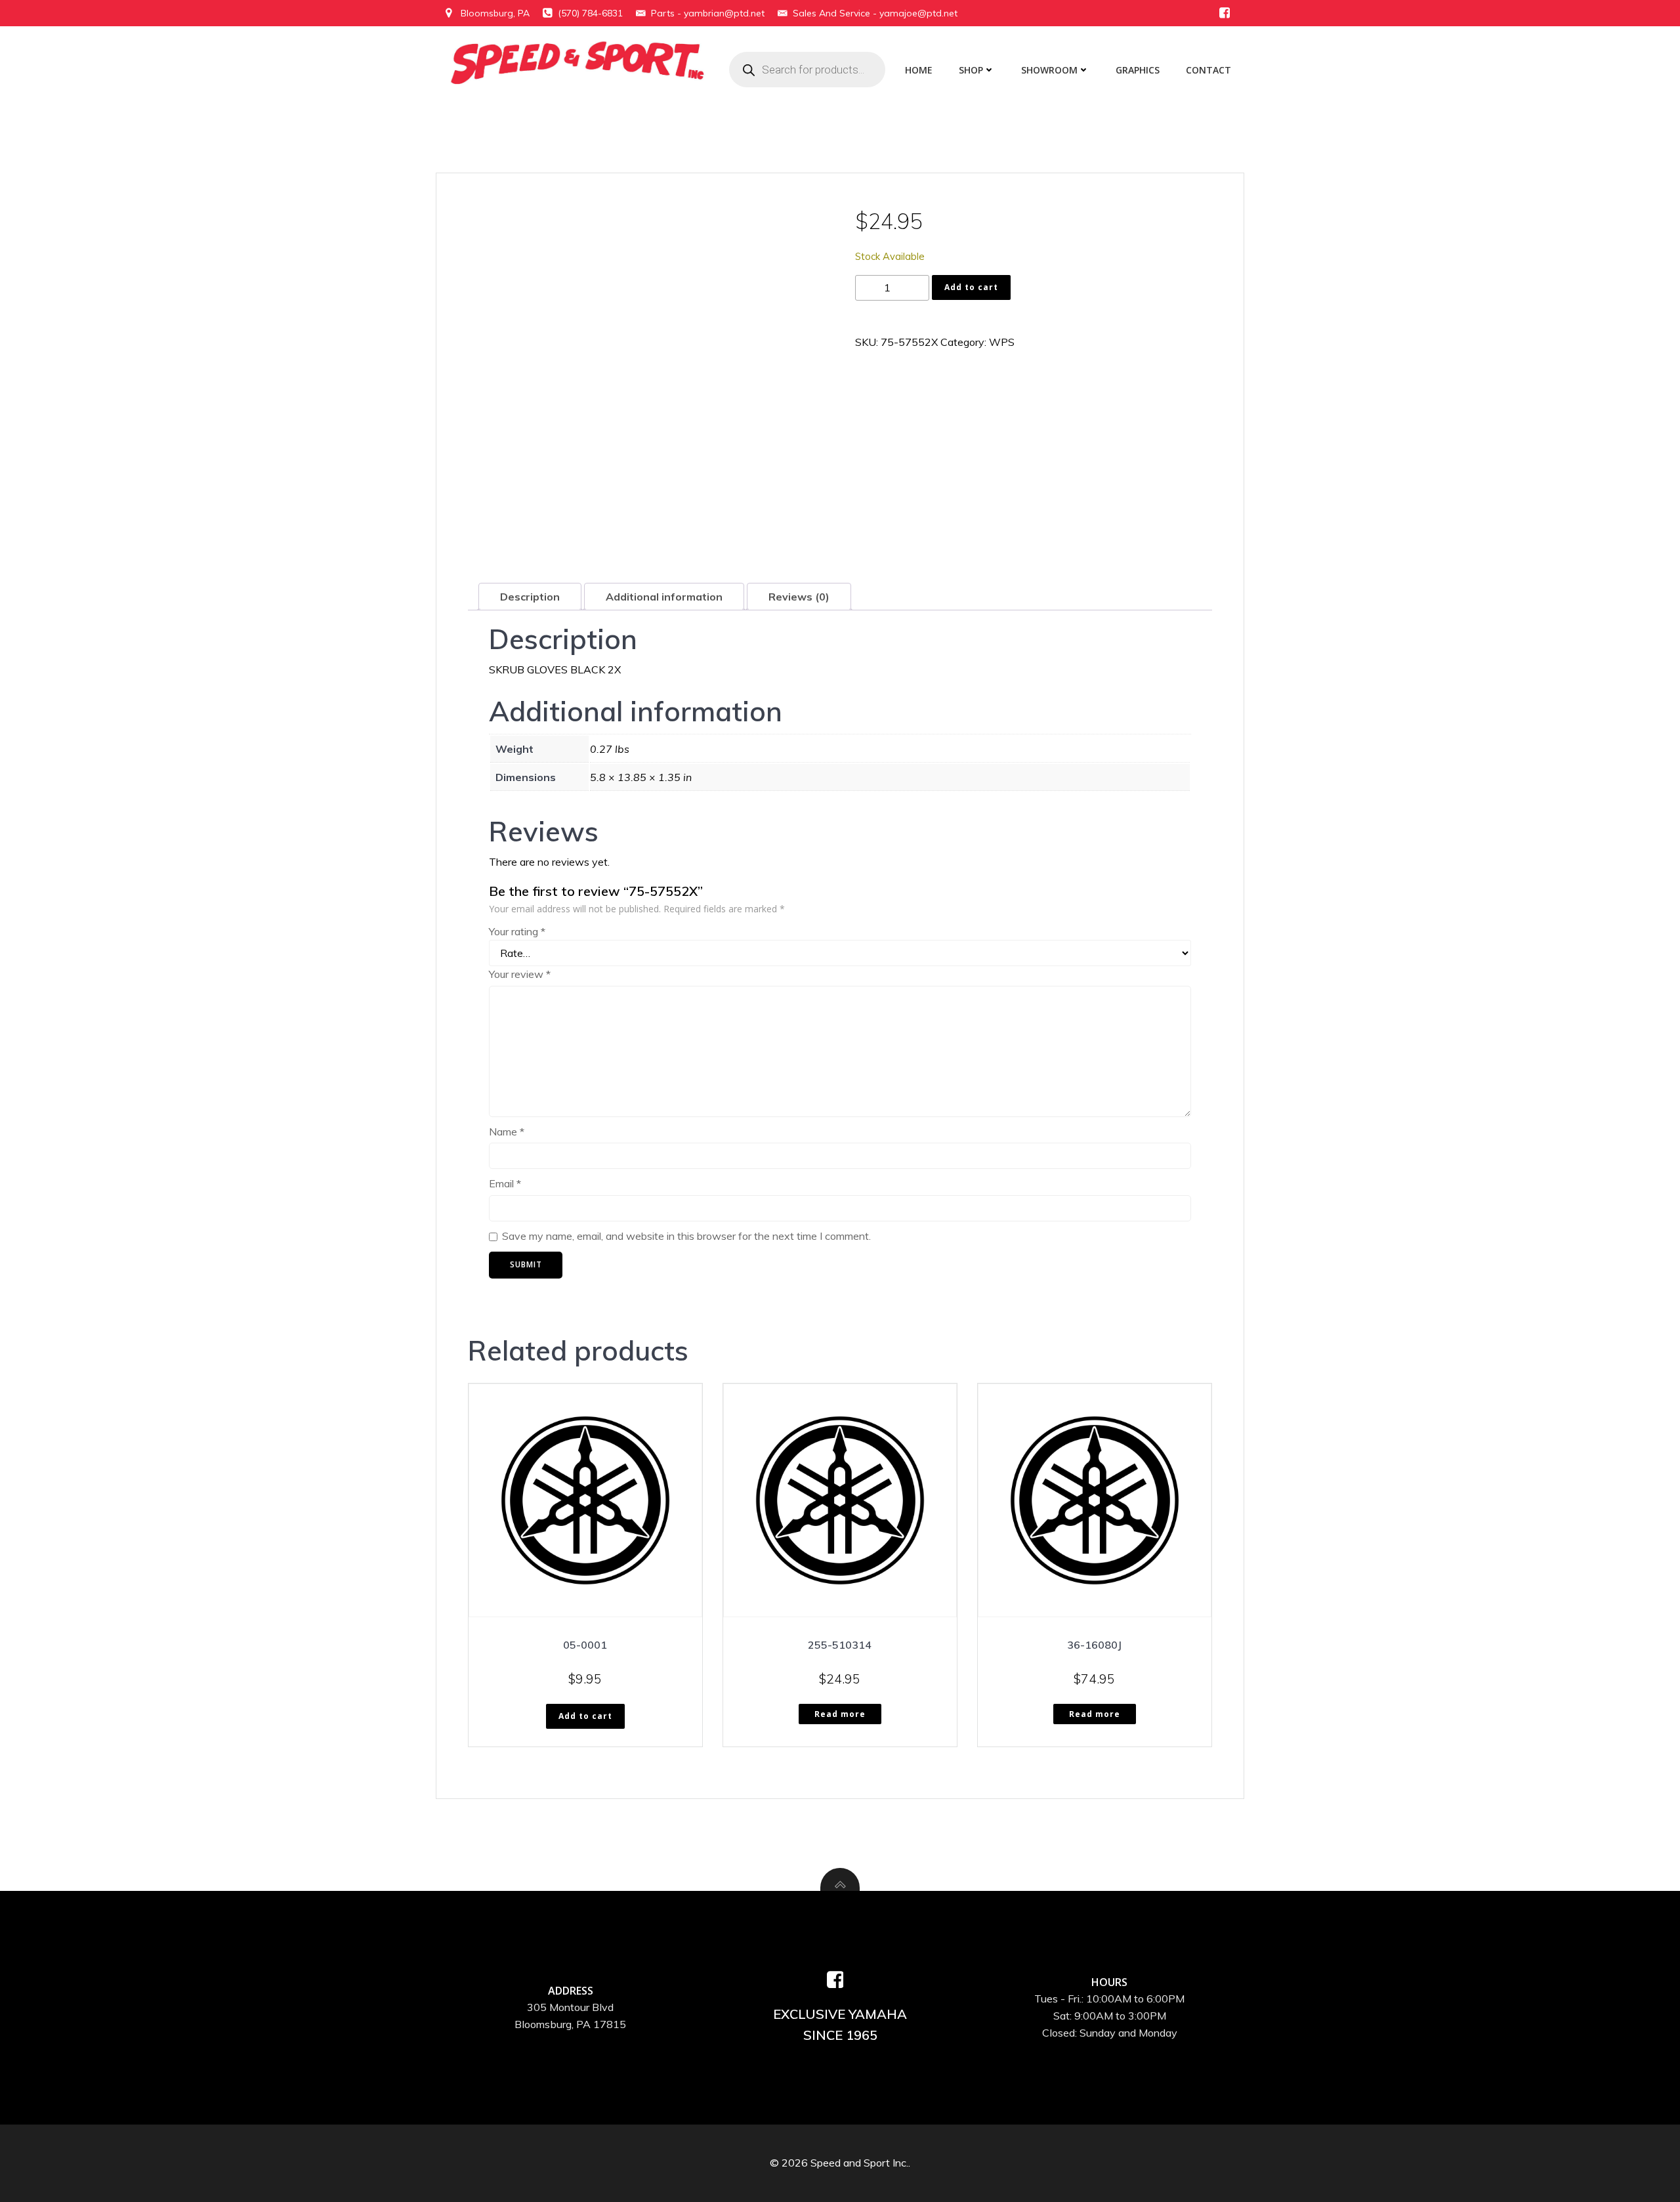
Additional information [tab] (664, 597)
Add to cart (971, 287)
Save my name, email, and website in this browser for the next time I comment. (686, 1236)
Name (507, 1132)
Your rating (517, 931)
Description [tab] (530, 597)
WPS (1002, 342)
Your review (520, 974)
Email (505, 1183)
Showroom (1049, 70)
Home (919, 70)
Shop (971, 70)
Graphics (1138, 70)
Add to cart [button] (585, 1716)
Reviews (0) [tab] (799, 597)
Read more (840, 1714)
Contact (1208, 70)
